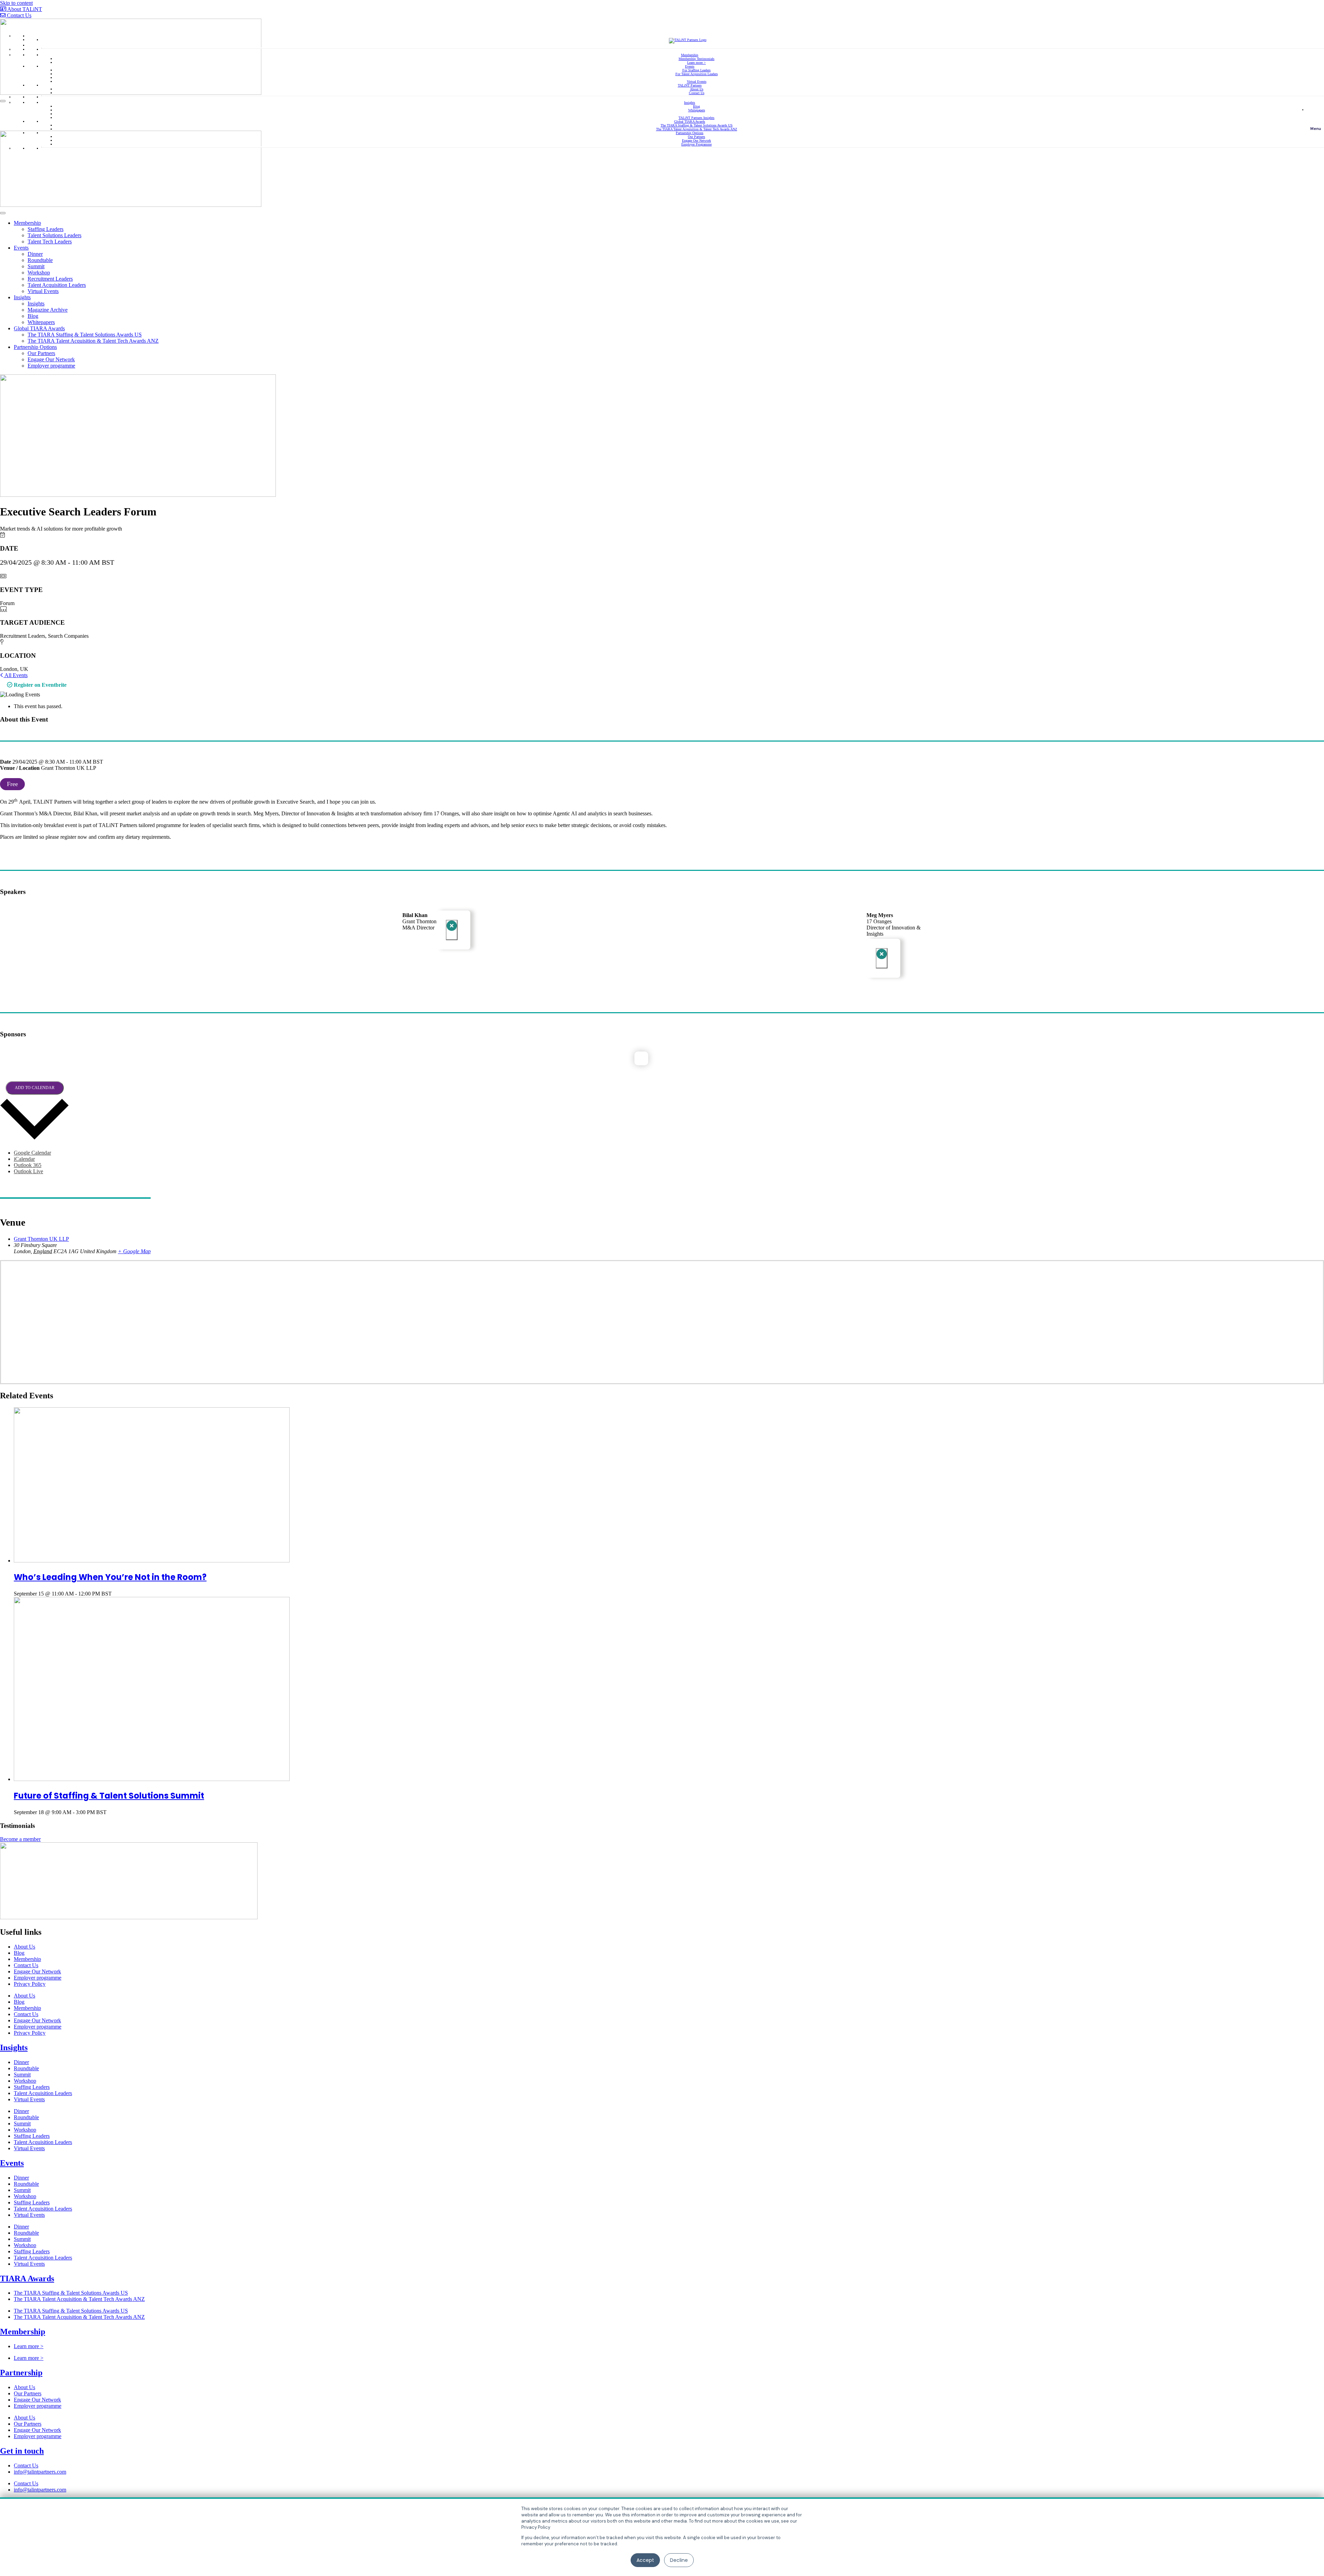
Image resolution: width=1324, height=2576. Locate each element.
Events (690, 66)
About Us (697, 89)
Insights (690, 103)
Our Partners (696, 137)
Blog (696, 106)
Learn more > (696, 63)
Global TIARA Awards (690, 122)
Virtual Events (697, 82)
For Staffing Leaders (696, 70)
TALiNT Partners (690, 85)
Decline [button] (679, 2560)
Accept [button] (645, 2560)
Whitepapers (697, 110)
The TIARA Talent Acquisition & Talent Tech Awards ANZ (697, 129)
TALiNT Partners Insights (696, 118)
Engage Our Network (696, 140)
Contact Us (697, 93)
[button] (1315, 117)
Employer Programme (696, 144)
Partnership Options (690, 133)
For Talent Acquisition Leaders (697, 74)
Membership (690, 55)
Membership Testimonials (696, 59)
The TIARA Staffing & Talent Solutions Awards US (697, 125)
